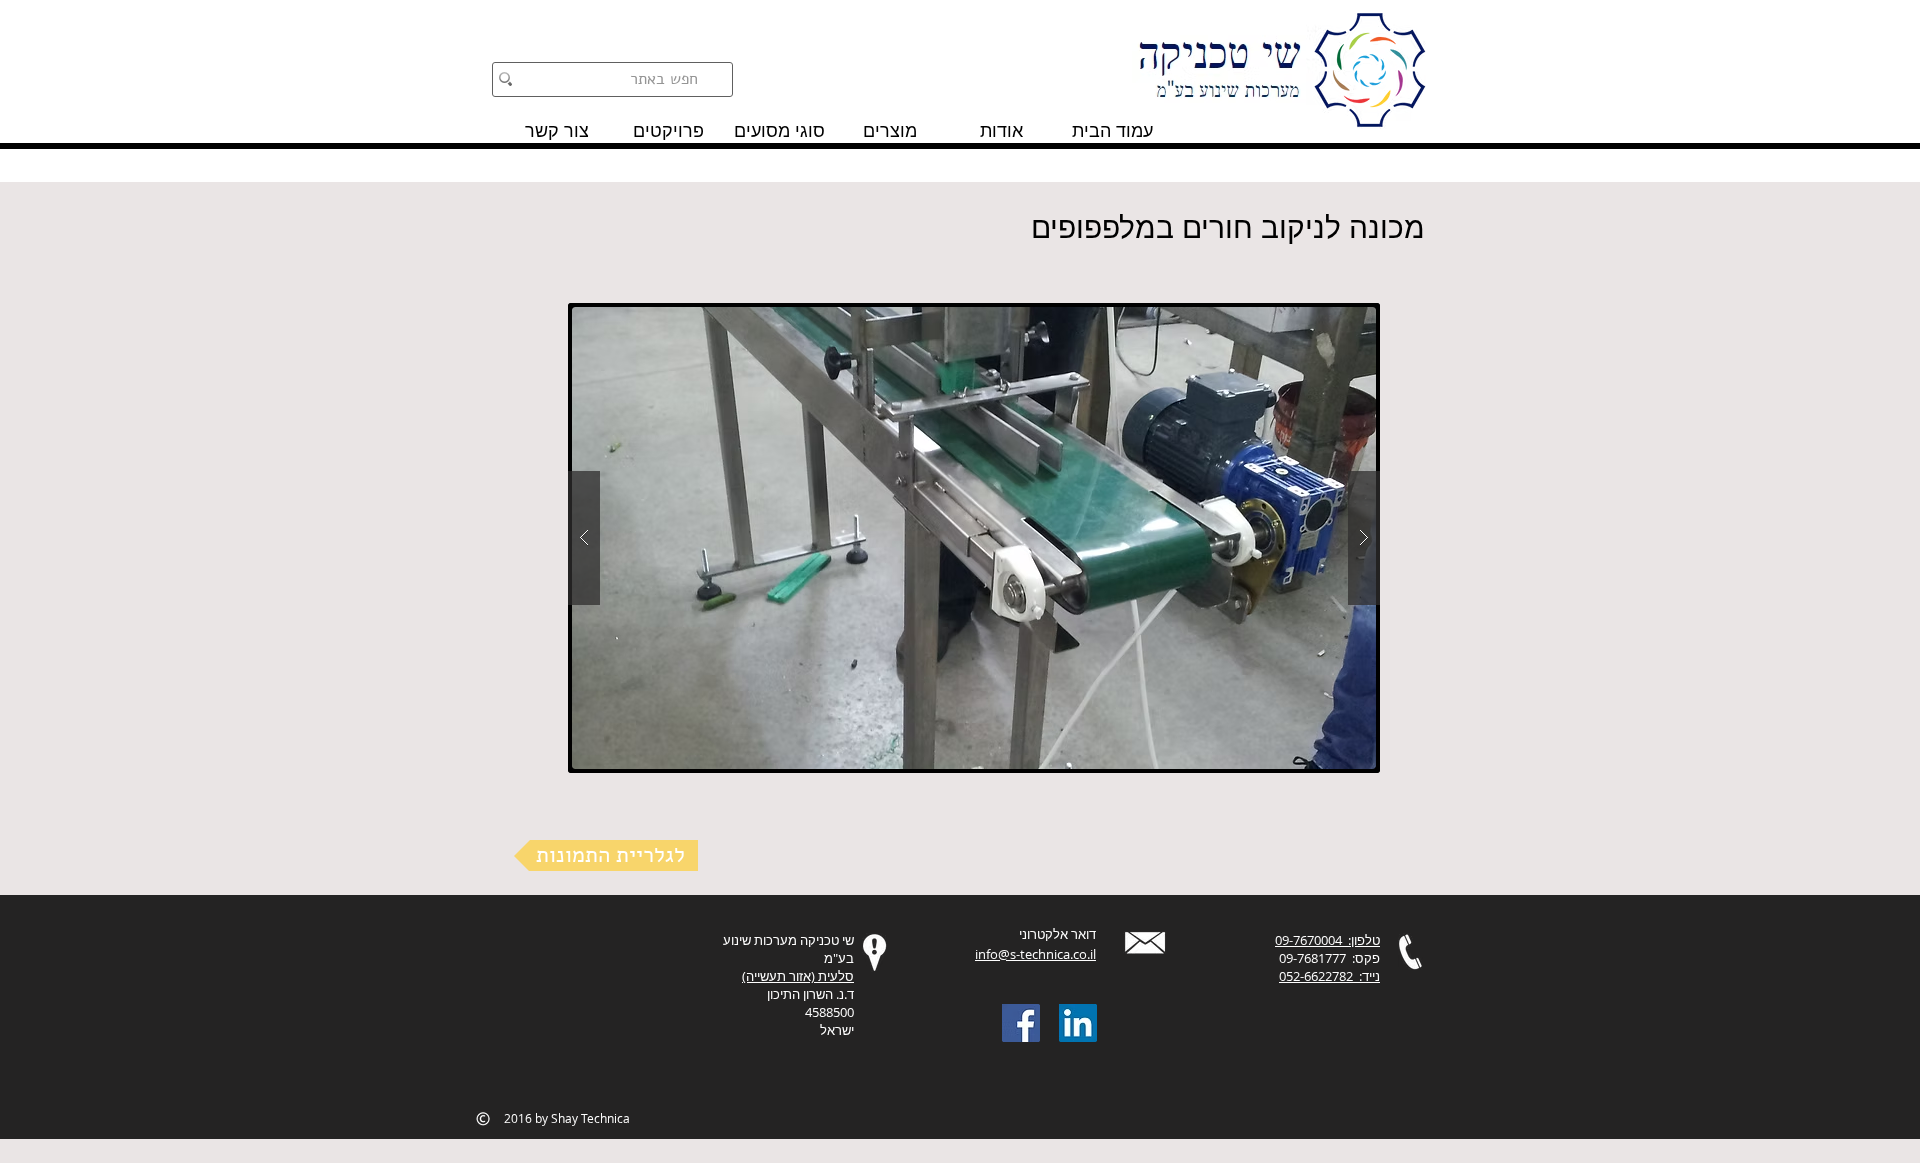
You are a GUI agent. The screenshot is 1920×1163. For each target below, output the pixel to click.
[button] (974, 538)
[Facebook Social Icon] (1021, 1023)
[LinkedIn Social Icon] (1078, 1023)
